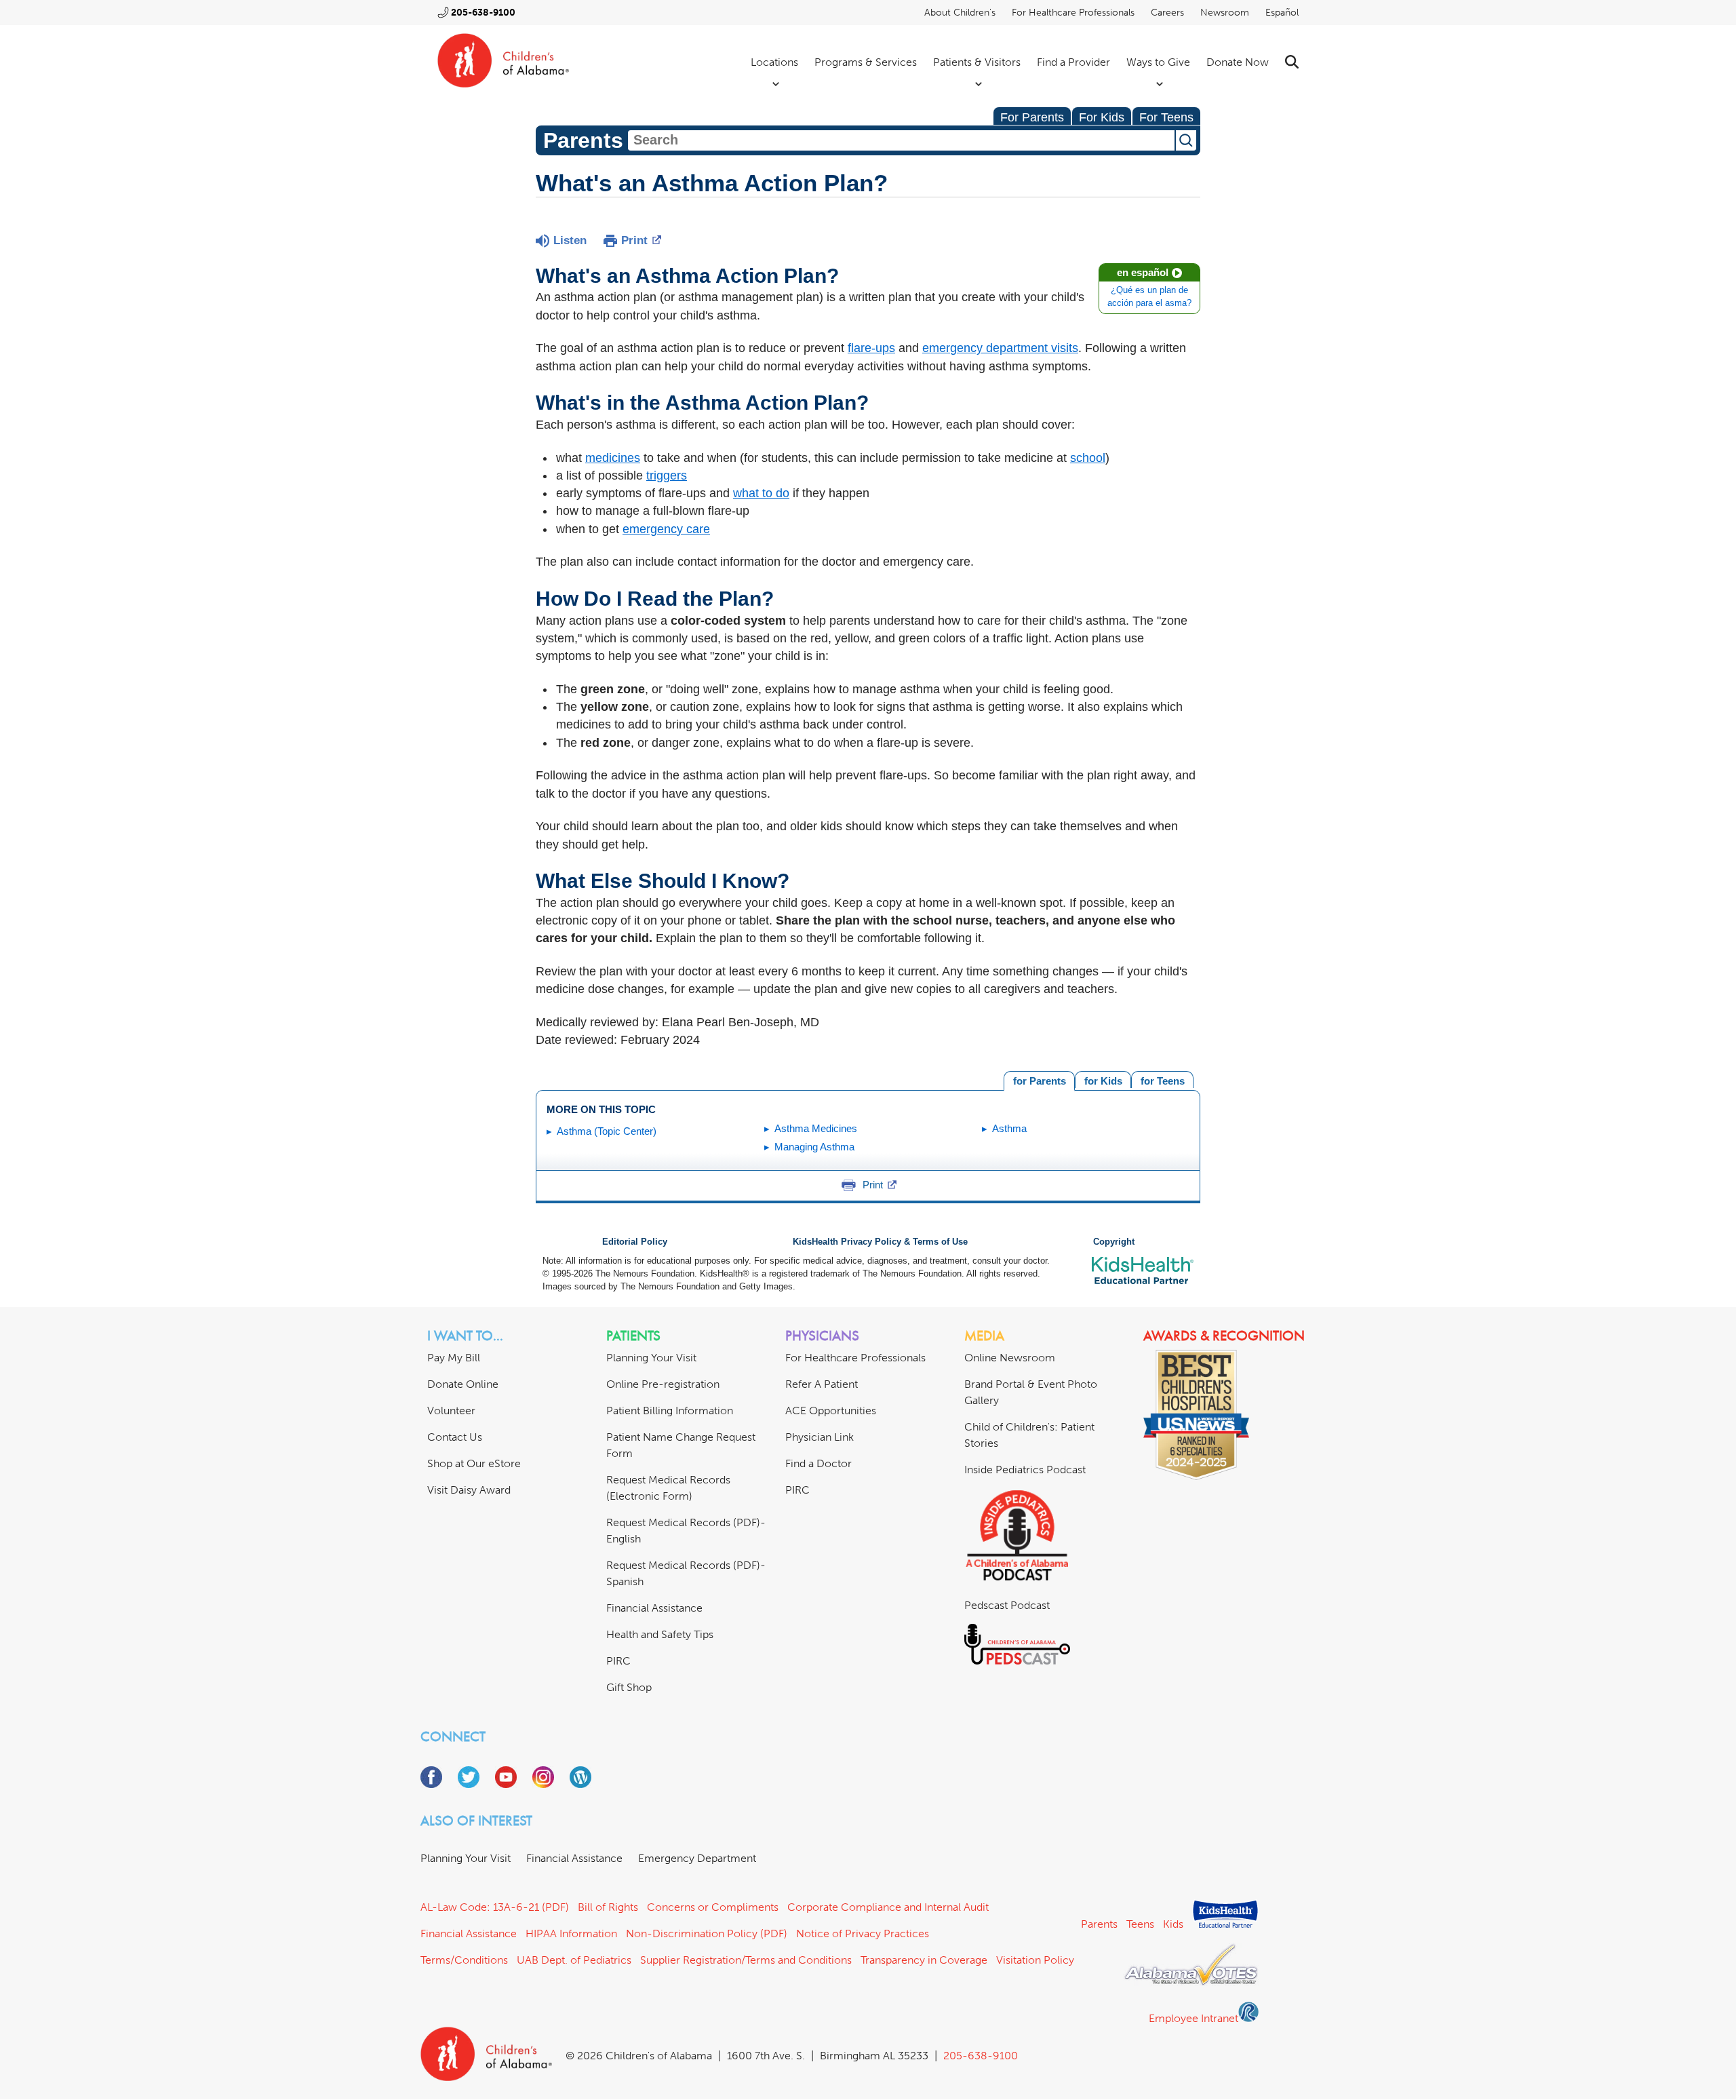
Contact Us (455, 1437)
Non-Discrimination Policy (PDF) (707, 1933)
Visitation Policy (1035, 1960)
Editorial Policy (635, 1242)
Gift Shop (629, 1687)
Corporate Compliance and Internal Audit (888, 1907)
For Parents (1032, 117)
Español (1282, 13)
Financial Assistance (654, 1608)
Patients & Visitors (977, 62)
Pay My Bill (454, 1358)
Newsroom (1225, 13)
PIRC (618, 1661)
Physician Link (820, 1437)
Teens (1140, 1924)
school (1088, 458)
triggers (667, 475)
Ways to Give (1158, 62)
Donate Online (463, 1384)
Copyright (1114, 1242)
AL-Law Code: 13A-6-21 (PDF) (495, 1907)
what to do (761, 493)
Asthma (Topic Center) (607, 1131)
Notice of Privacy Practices (863, 1933)
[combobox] (901, 140)
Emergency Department (697, 1858)
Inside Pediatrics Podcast (1025, 1470)
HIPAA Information (571, 1933)
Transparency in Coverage (924, 1960)
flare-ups (871, 348)
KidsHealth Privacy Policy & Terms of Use (880, 1242)
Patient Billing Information (670, 1411)
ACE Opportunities (831, 1411)
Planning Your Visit (651, 1358)
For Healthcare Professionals (1073, 13)
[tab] (1162, 1080)
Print (634, 240)
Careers (1167, 13)
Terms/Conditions (464, 1960)
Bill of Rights (608, 1907)
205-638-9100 (483, 13)
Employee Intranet (1193, 2018)
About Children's (960, 13)
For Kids (1102, 117)
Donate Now (1238, 62)
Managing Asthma (814, 1147)
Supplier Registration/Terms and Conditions (746, 1960)
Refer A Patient (822, 1384)
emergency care (666, 529)
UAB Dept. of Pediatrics (574, 1960)
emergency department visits (1000, 348)
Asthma (1009, 1128)
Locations (774, 62)
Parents (1099, 1924)
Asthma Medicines (816, 1128)
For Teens (1166, 117)
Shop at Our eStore (474, 1463)
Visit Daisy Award (469, 1490)
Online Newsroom (1010, 1358)
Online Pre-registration (663, 1384)
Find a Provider (1073, 62)
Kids (1173, 1924)
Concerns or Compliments (713, 1907)
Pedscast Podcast (1007, 1605)
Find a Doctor (818, 1463)
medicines (613, 458)
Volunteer (451, 1411)
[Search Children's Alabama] (1292, 62)
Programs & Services (866, 62)
